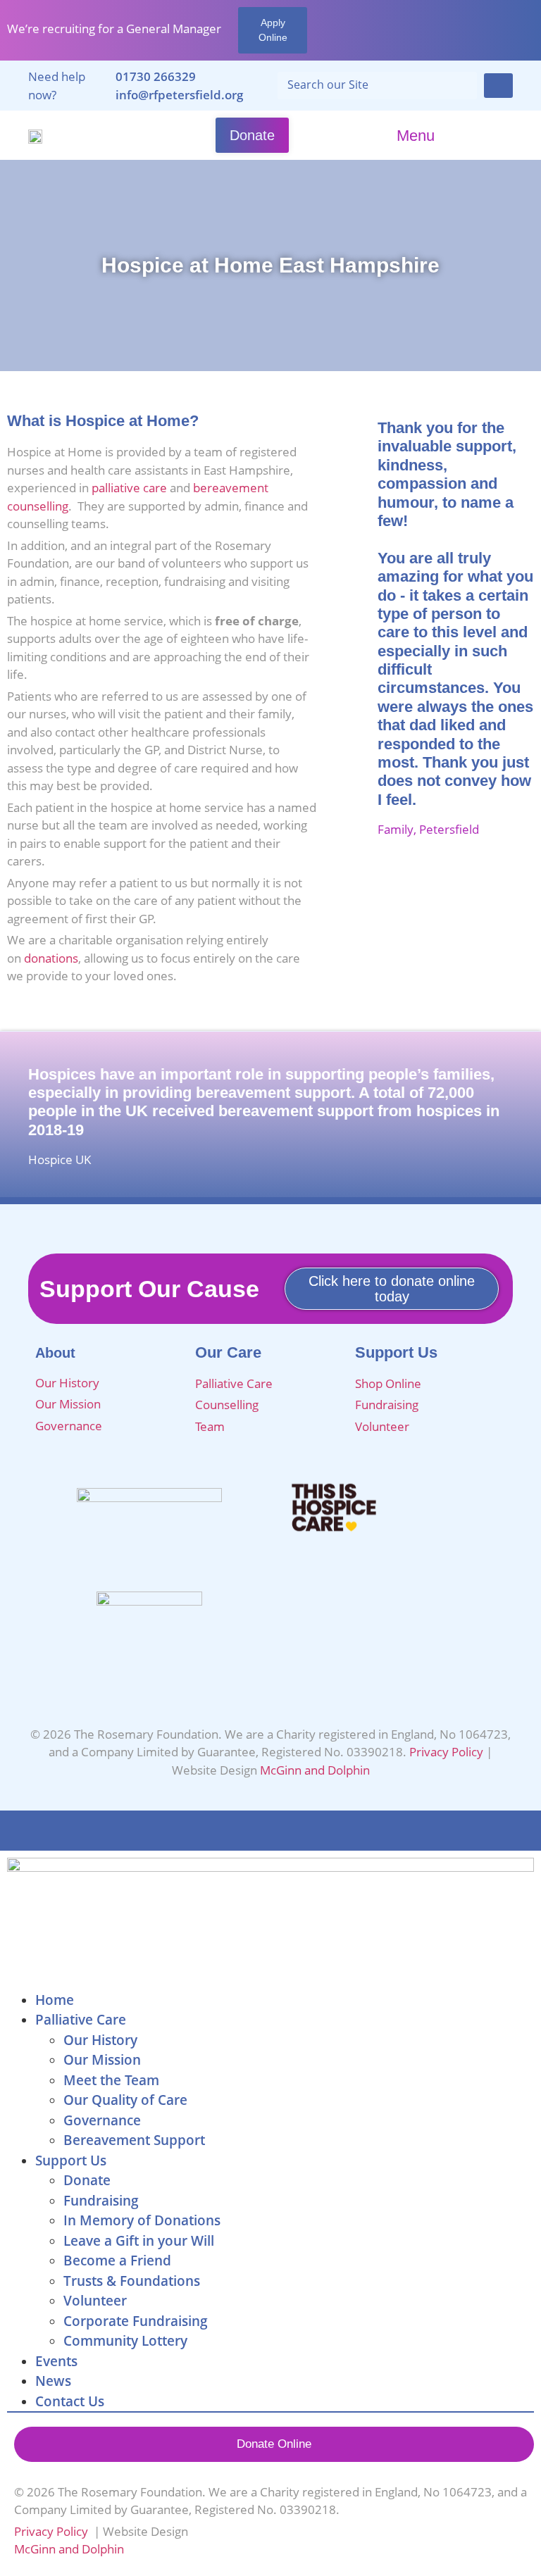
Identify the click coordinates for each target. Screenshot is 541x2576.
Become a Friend (117, 2261)
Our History (67, 1383)
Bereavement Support (134, 2140)
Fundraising (387, 1405)
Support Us (71, 2161)
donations (51, 958)
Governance (70, 1426)
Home (55, 2000)
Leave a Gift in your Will (139, 2241)
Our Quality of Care (125, 2100)
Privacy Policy (446, 1752)
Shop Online (388, 1383)
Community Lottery (125, 2341)
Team (210, 1426)
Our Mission (68, 1404)
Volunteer (382, 1426)
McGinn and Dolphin (315, 1770)
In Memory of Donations (142, 2220)
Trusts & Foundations (132, 2281)
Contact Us (70, 2401)
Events (56, 2361)
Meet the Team (111, 2080)
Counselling (227, 1405)
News (53, 2381)
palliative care (129, 488)
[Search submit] (498, 86)
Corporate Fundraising (136, 2321)
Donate (87, 2180)
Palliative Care (234, 1383)
